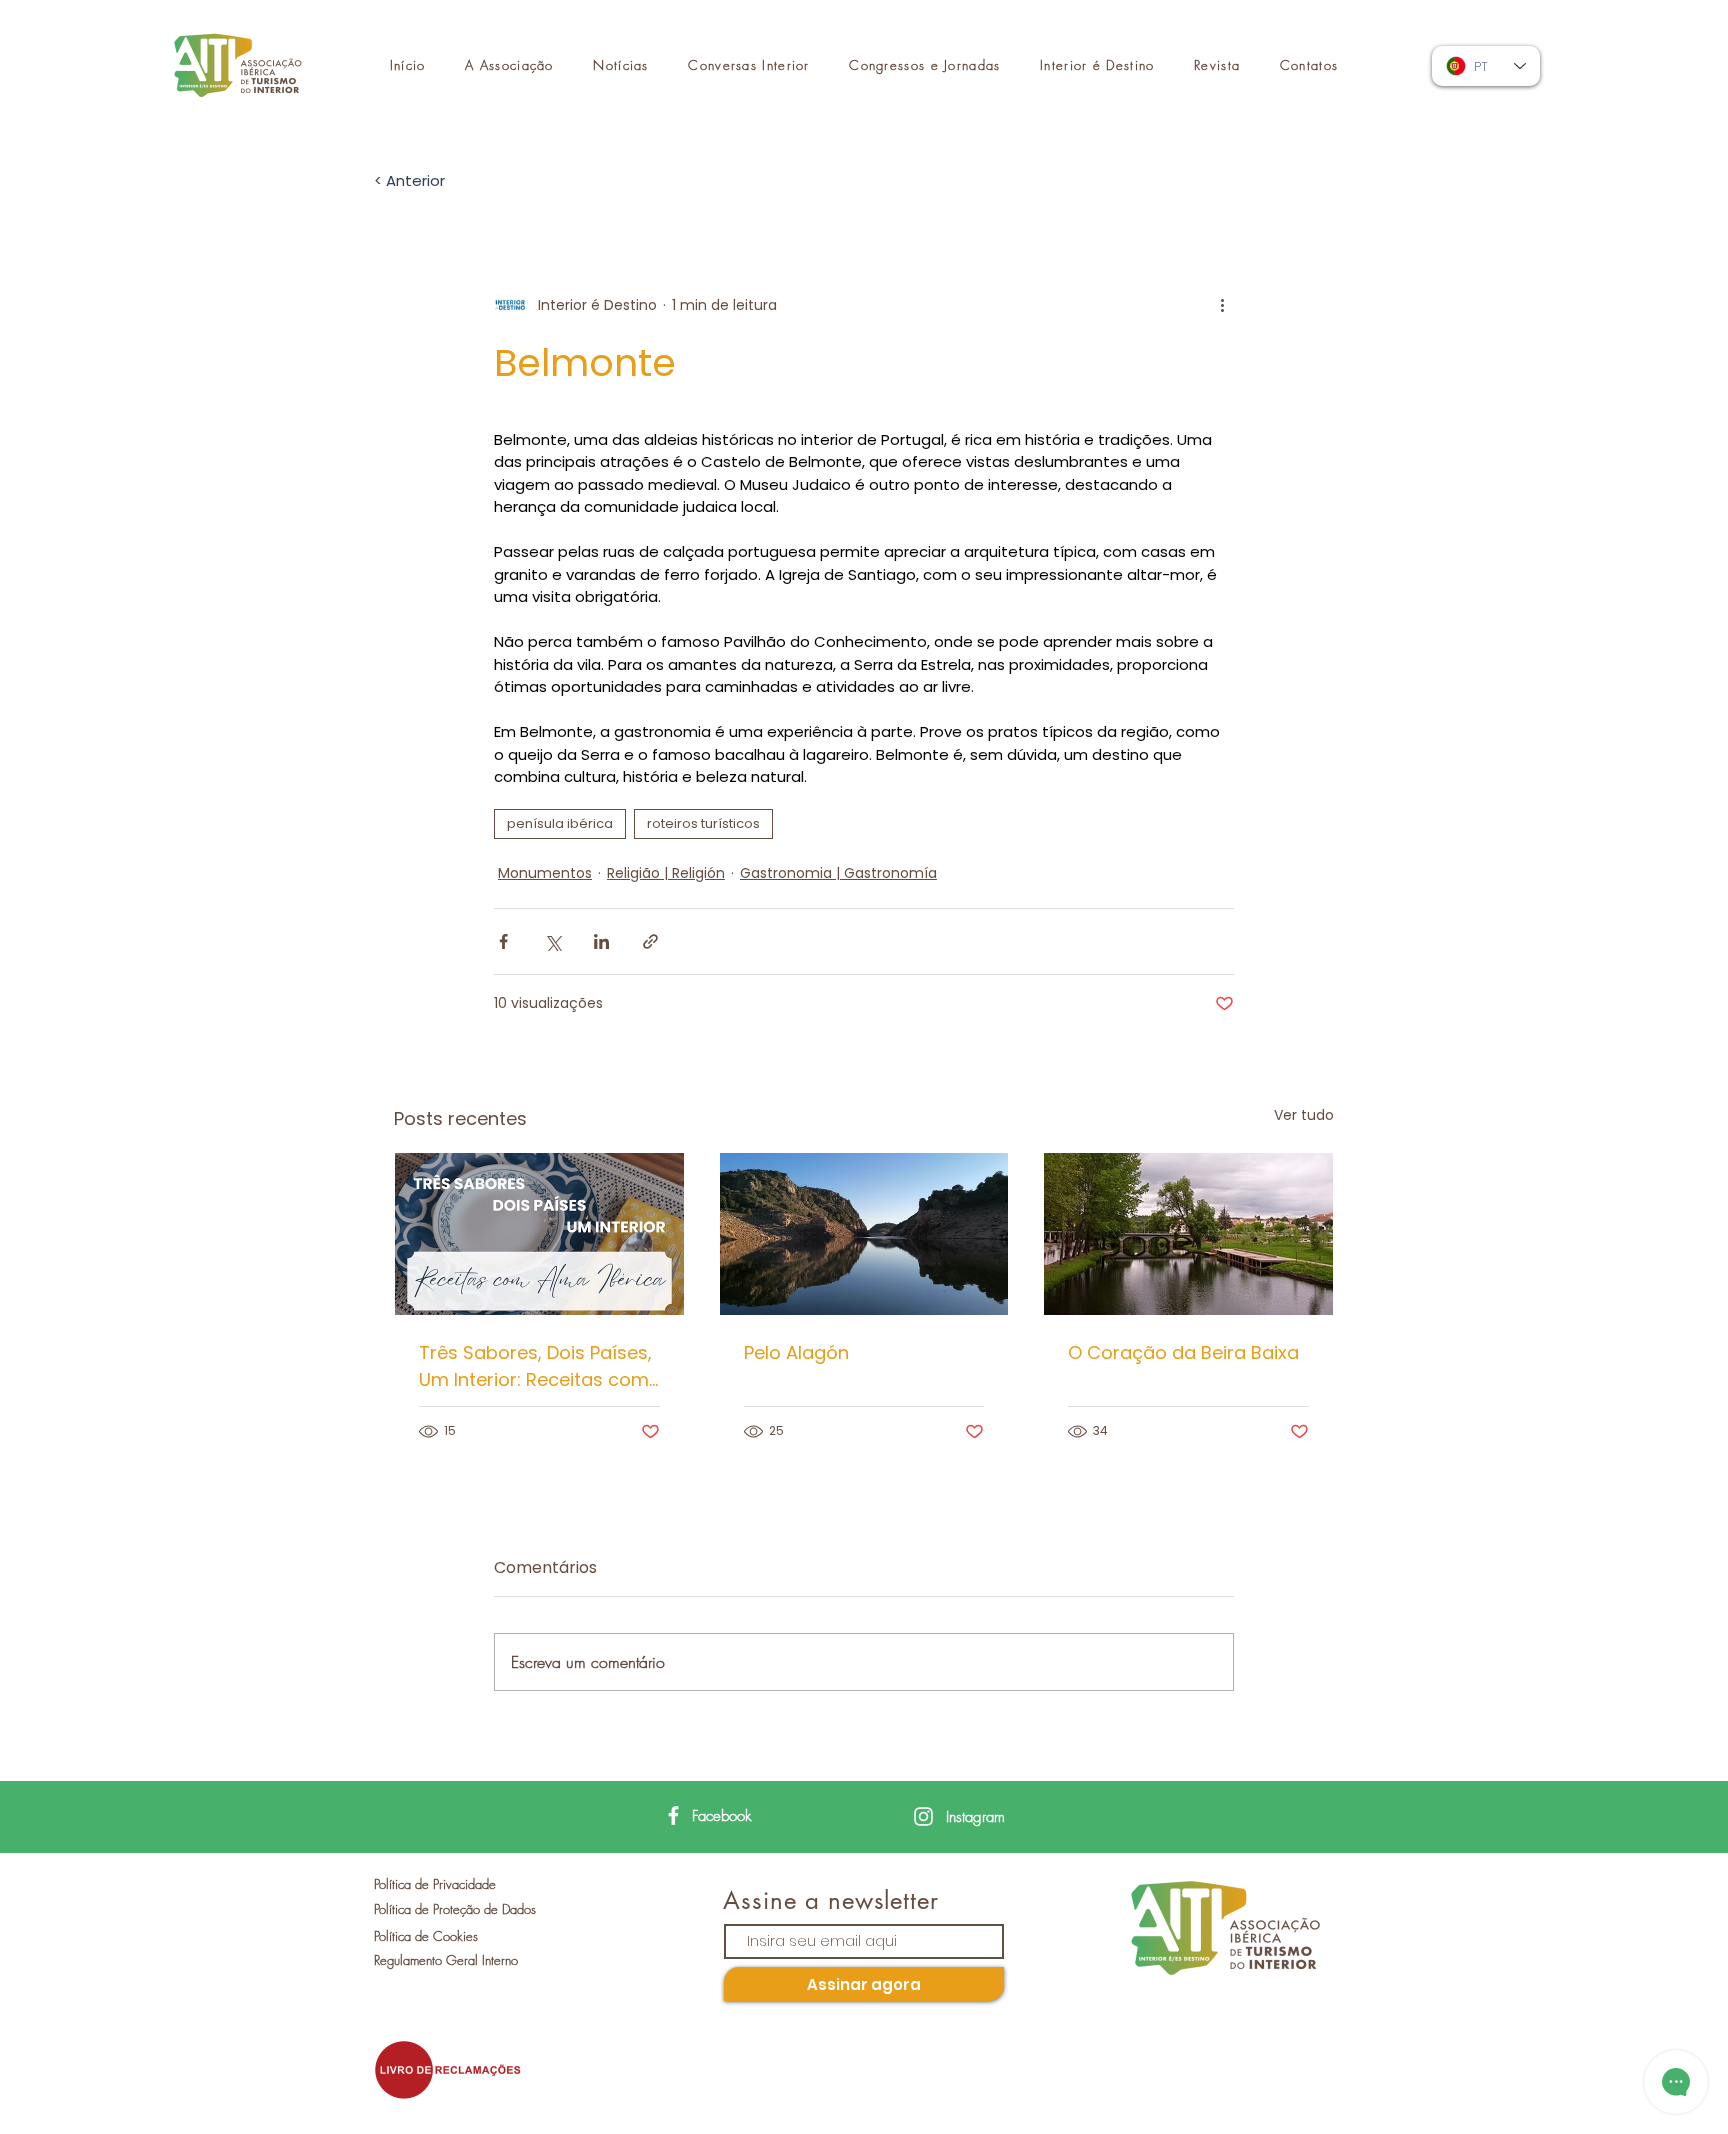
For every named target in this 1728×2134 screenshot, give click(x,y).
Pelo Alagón (796, 1352)
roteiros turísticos (703, 823)
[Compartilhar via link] (650, 941)
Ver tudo (1304, 1115)
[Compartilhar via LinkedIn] (601, 941)
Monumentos (545, 873)
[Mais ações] (1222, 305)
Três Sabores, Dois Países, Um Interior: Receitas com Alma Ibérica (535, 1366)
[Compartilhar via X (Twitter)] (552, 941)
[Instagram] (923, 1816)
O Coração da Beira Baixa (1183, 1352)
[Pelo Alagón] (864, 1234)
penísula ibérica (560, 823)
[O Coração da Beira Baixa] (1188, 1234)
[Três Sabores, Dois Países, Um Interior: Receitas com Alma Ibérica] (539, 1234)
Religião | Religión (666, 873)
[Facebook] (673, 1815)
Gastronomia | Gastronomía (838, 873)
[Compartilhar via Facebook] (503, 941)
